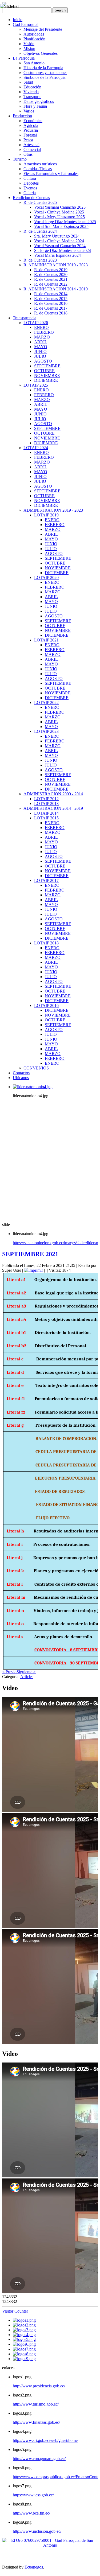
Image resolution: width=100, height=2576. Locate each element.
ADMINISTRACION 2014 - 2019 (53, 808)
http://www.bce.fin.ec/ (31, 2513)
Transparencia (25, 318)
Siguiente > (26, 1672)
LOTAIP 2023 (46, 731)
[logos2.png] (24, 2325)
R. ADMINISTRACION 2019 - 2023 (56, 265)
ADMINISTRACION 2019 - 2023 (53, 510)
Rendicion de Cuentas (31, 198)
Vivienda (31, 92)
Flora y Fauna (35, 106)
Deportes (31, 183)
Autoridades (34, 34)
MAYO (41, 347)
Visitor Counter (15, 2311)
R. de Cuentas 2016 (51, 303)
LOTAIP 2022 (46, 703)
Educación (32, 87)
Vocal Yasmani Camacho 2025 (60, 207)
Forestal (30, 135)
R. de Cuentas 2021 (51, 279)
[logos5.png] (24, 2339)
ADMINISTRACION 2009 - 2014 (53, 794)
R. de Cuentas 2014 (51, 294)
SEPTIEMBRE (47, 366)
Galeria (30, 193)
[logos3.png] (24, 2330)
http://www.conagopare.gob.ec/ (39, 2459)
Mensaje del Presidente (43, 29)
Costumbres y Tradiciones (45, 73)
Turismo (20, 159)
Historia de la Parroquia (43, 68)
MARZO (42, 337)
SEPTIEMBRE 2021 (30, 1254)
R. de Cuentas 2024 (40, 231)
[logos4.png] (24, 2335)
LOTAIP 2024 (36, 448)
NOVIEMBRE (47, 375)
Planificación (34, 39)
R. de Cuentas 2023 (40, 260)
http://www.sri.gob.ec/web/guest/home (45, 2440)
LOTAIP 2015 (46, 818)
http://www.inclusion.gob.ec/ (37, 2531)
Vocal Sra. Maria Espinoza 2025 (61, 226)
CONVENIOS (36, 1068)
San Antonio (34, 63)
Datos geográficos (39, 101)
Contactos (21, 1073)
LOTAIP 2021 (46, 640)
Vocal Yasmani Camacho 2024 (60, 246)
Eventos (30, 188)
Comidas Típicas (38, 169)
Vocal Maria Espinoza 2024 (57, 255)
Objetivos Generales (41, 53)
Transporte (32, 97)
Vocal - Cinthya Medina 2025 (59, 212)
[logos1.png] (24, 2320)
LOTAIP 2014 (46, 813)
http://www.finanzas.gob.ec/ (36, 2422)
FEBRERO (44, 332)
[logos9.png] (24, 2359)
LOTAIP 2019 (46, 515)
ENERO (41, 327)
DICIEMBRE (46, 380)
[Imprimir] (33, 1270)
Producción (22, 116)
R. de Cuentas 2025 (40, 202)
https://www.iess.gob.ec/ (33, 2495)
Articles (27, 1677)
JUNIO (40, 351)
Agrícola (31, 125)
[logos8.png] (24, 2354)
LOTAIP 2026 (36, 323)
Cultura (30, 178)
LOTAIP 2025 (36, 385)
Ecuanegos (34, 2567)
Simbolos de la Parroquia (45, 77)
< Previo (9, 1672)
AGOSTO (43, 361)
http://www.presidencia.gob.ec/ (39, 2386)
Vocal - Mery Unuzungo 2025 (59, 217)
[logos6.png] (24, 2344)
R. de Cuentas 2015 (51, 299)
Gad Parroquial (26, 24)
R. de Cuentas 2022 (51, 284)
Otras (28, 154)
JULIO (40, 356)
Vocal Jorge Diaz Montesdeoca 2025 (65, 222)
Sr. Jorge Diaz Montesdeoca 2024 (63, 250)
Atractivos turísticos (40, 164)
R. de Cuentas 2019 (51, 270)
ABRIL (41, 342)
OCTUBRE (44, 371)
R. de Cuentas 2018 (51, 313)
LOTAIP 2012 (46, 799)
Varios (29, 111)
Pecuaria (31, 130)
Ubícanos (21, 1078)
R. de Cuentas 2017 (51, 308)
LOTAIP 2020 (46, 577)
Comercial (32, 149)
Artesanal (31, 145)
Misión (29, 48)
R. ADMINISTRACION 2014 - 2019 (56, 289)
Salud (28, 82)
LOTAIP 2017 (46, 880)
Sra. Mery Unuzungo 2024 (57, 236)
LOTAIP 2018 (46, 943)
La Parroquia (24, 58)
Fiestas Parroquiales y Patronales (51, 174)
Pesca (28, 140)
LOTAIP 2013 (46, 803)
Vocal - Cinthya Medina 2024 (59, 241)
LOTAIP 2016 (46, 1005)
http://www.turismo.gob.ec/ (36, 2404)
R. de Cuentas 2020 (51, 275)
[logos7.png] (24, 2349)
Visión (29, 44)
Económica (33, 121)
